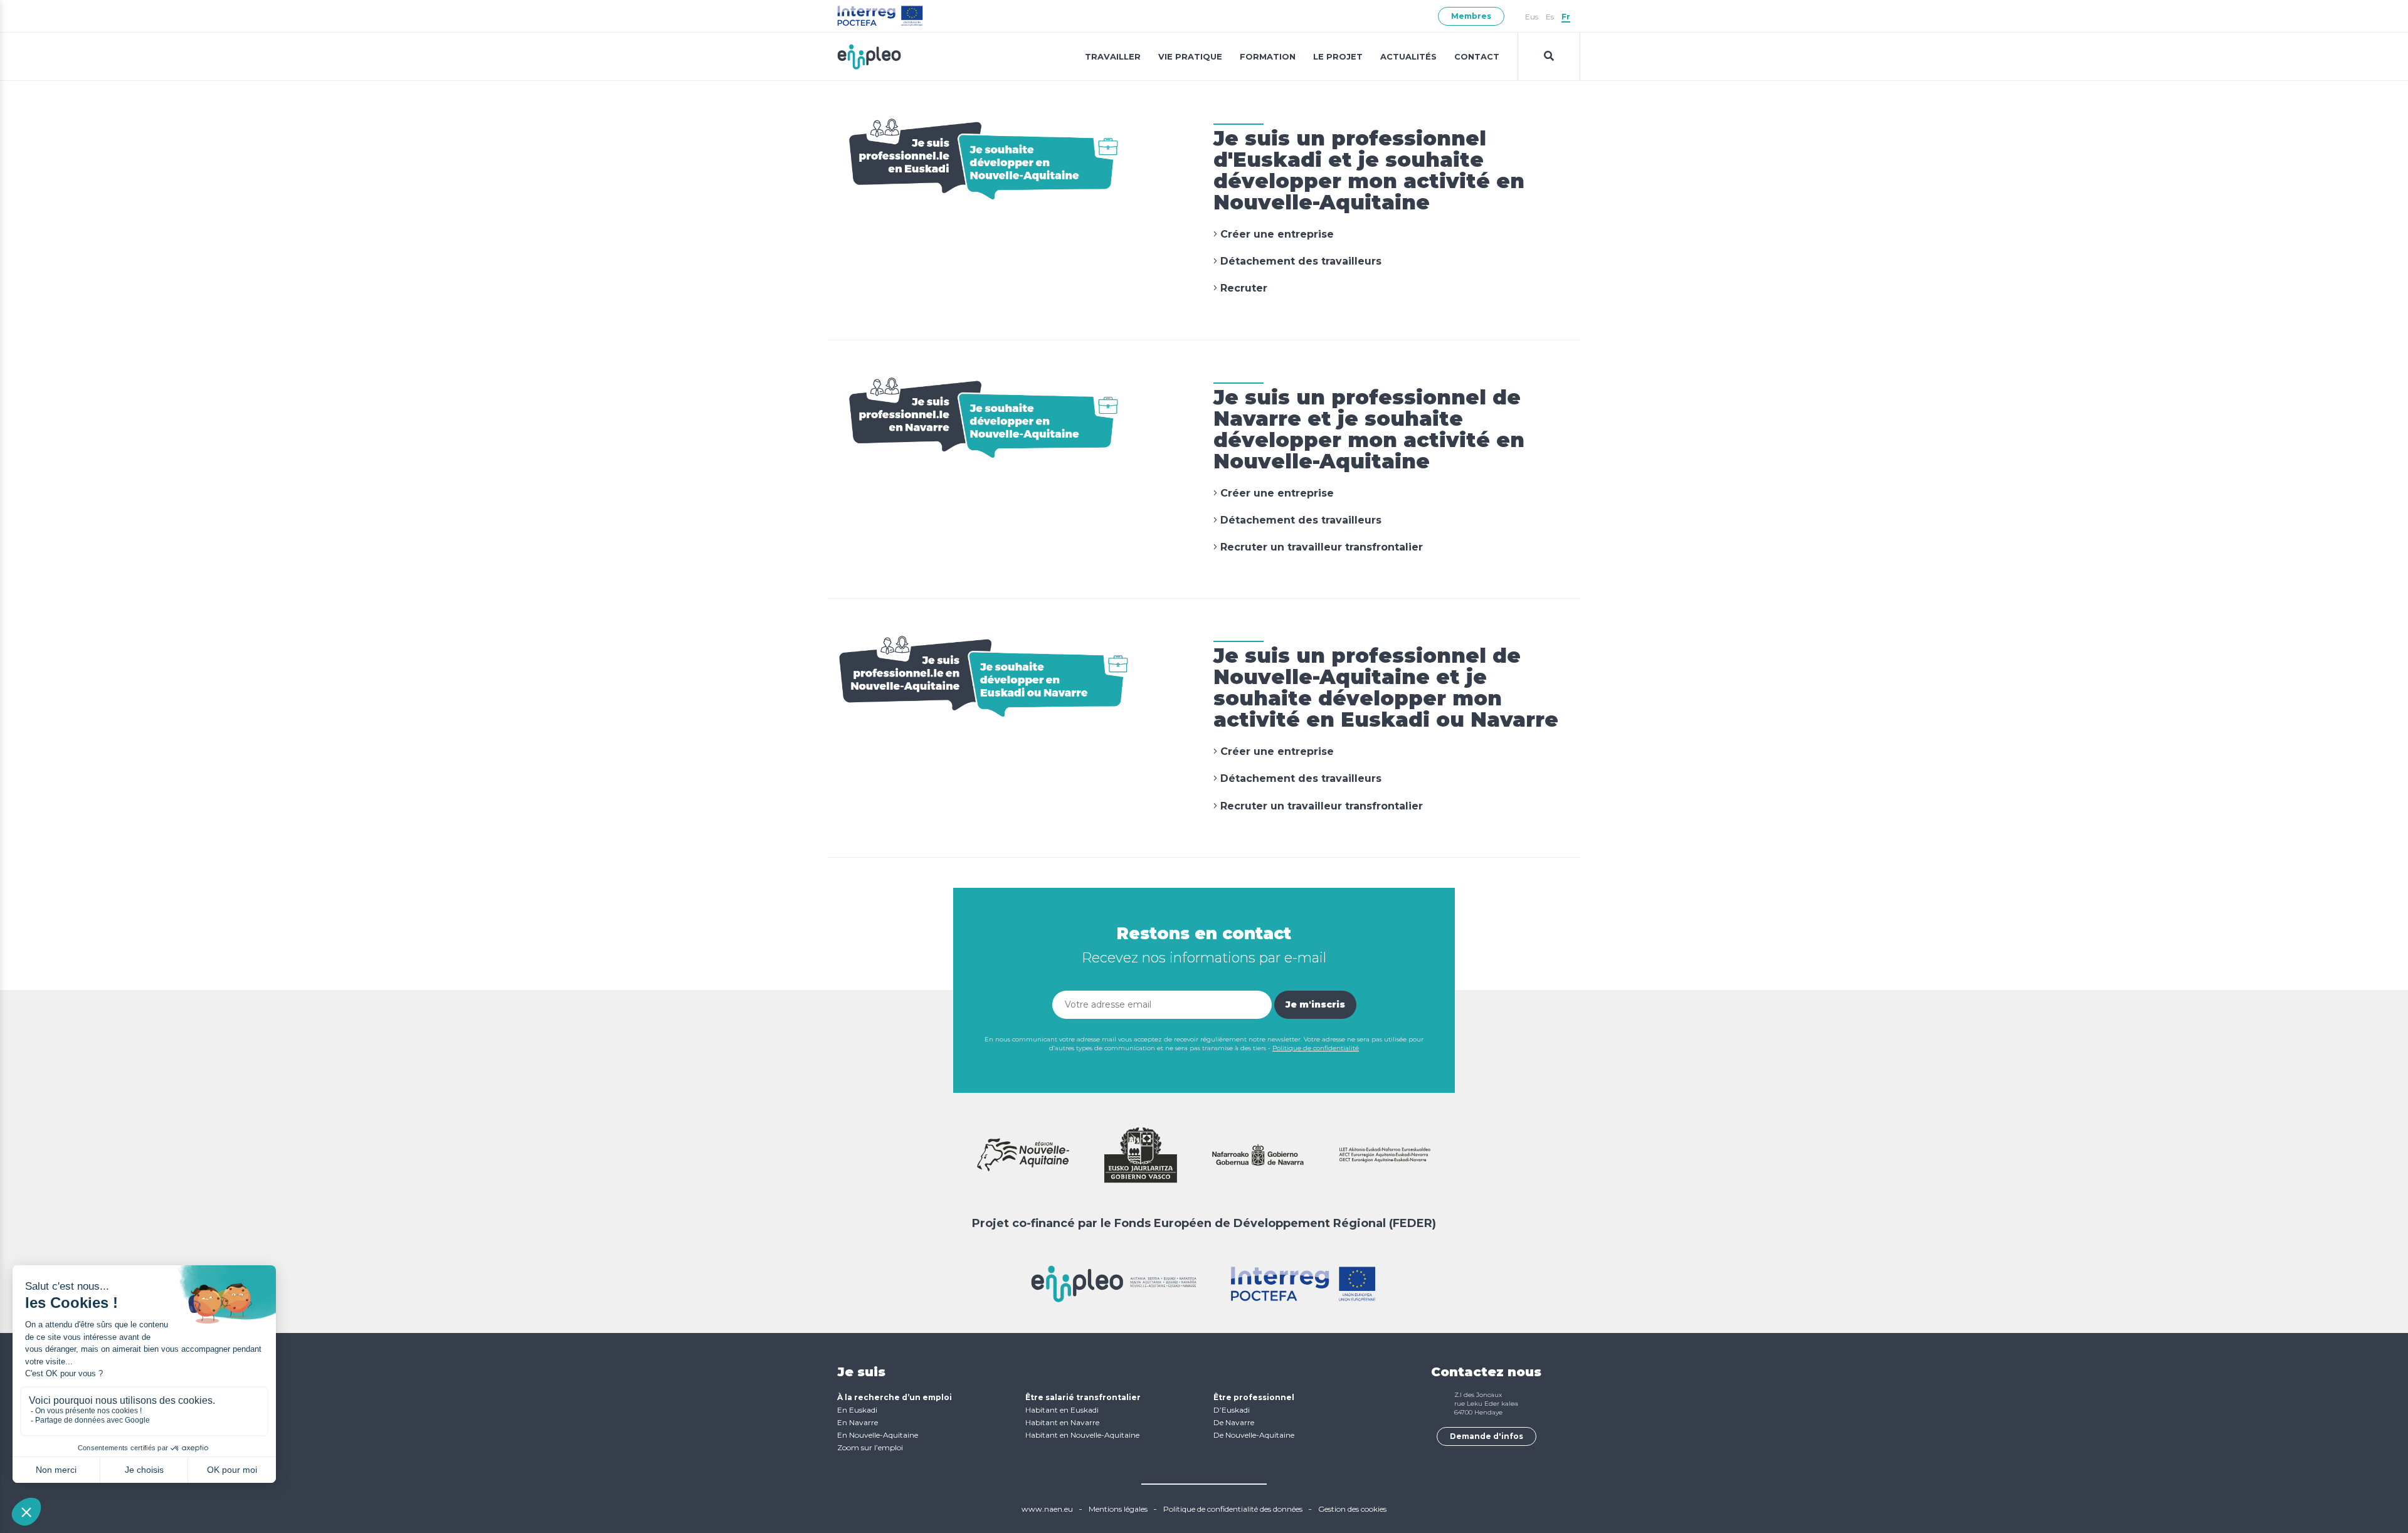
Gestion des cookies (1352, 1509)
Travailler (1113, 56)
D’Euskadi (1232, 1410)
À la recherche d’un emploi (895, 1397)
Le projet (1338, 56)
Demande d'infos (1487, 1436)
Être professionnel (1254, 1397)
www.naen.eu (1047, 1509)
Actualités (1408, 56)
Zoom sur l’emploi (870, 1447)
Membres (1471, 16)
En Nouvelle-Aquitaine (878, 1435)
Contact (1477, 56)
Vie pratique (1190, 56)
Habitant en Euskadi (1062, 1410)
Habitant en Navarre (1062, 1422)
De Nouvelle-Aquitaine (1254, 1435)
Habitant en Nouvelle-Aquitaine (1082, 1435)
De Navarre (1234, 1422)
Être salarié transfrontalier (1083, 1397)
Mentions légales (1118, 1509)
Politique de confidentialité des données (1233, 1509)
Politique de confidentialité (1316, 1048)
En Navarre (858, 1422)
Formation (1268, 56)
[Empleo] (869, 56)
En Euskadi (857, 1410)
